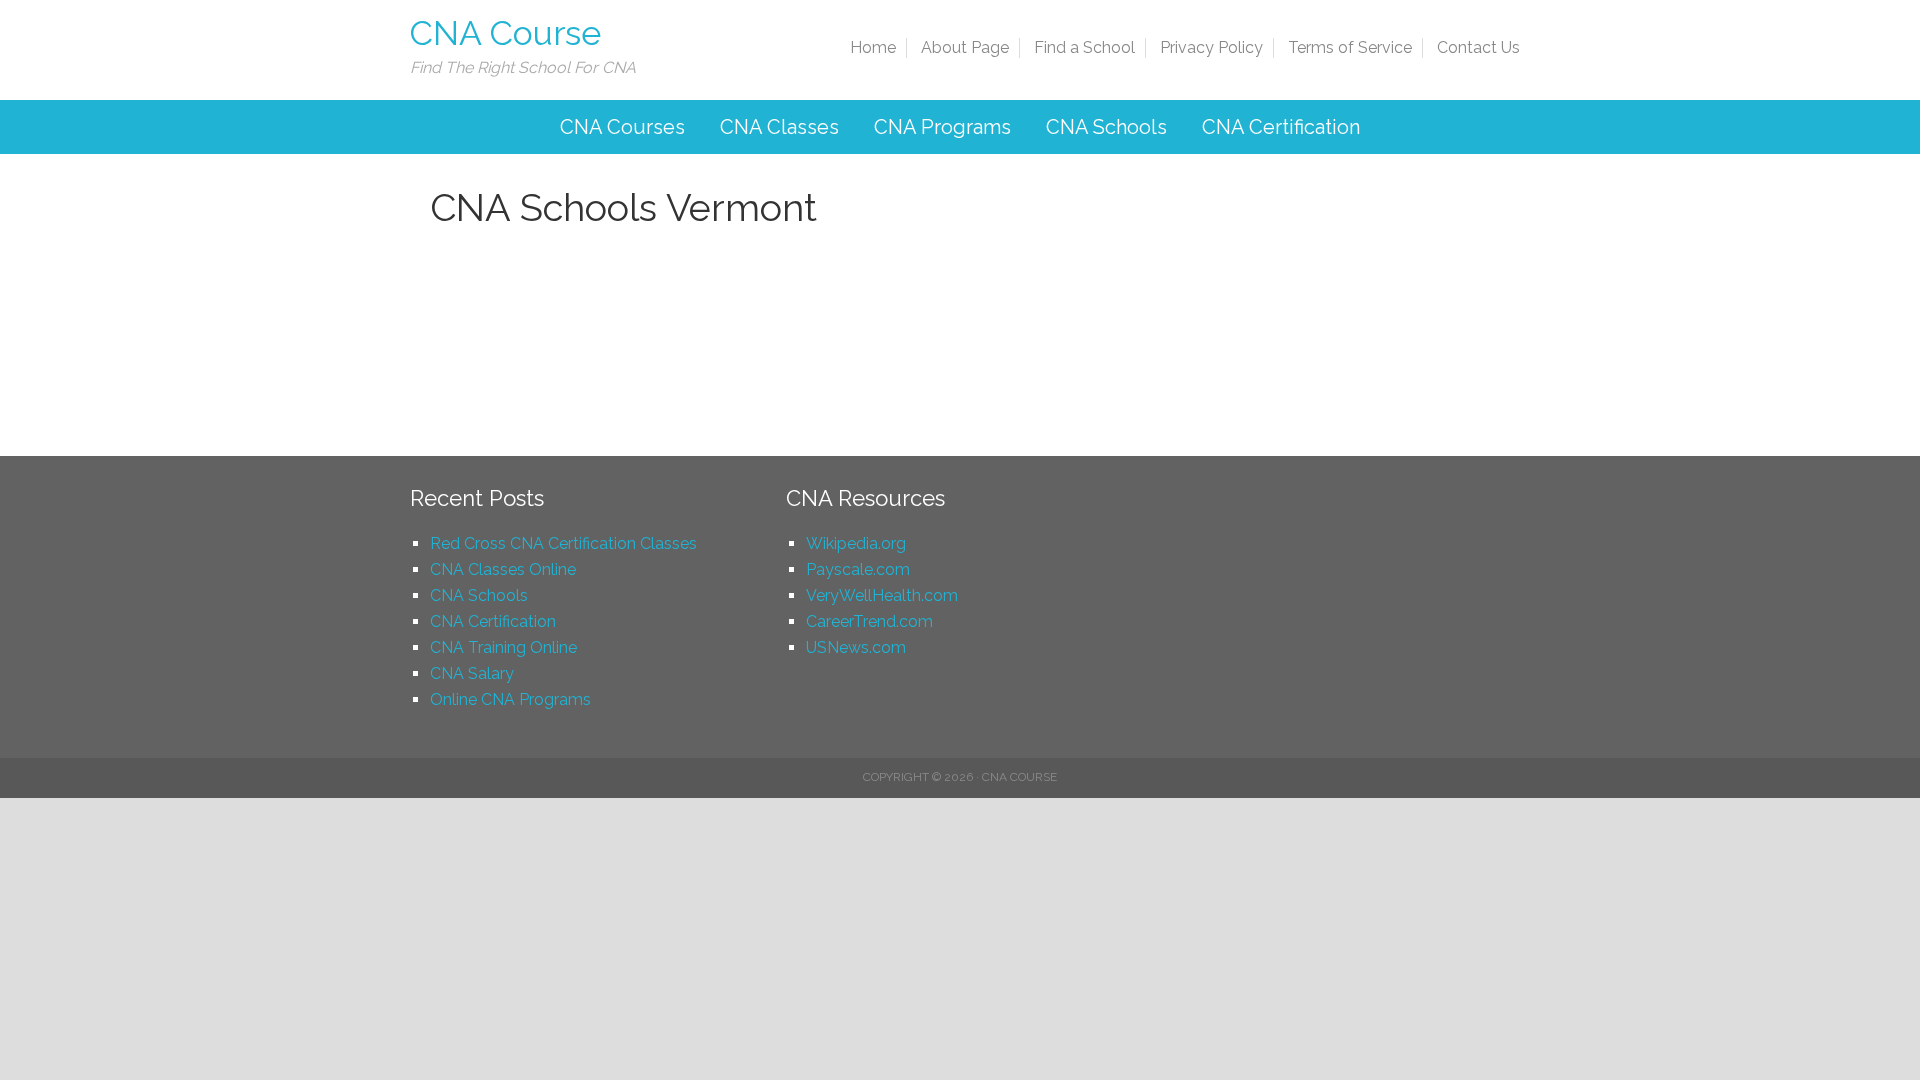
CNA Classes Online (503, 569)
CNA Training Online (503, 647)
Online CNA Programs (510, 699)
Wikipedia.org (856, 543)
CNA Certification (493, 621)
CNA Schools (479, 595)
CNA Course (505, 33)
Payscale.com (858, 569)
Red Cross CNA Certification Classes (563, 543)
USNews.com (856, 647)
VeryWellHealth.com (882, 595)
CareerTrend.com (869, 621)
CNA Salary (472, 673)
